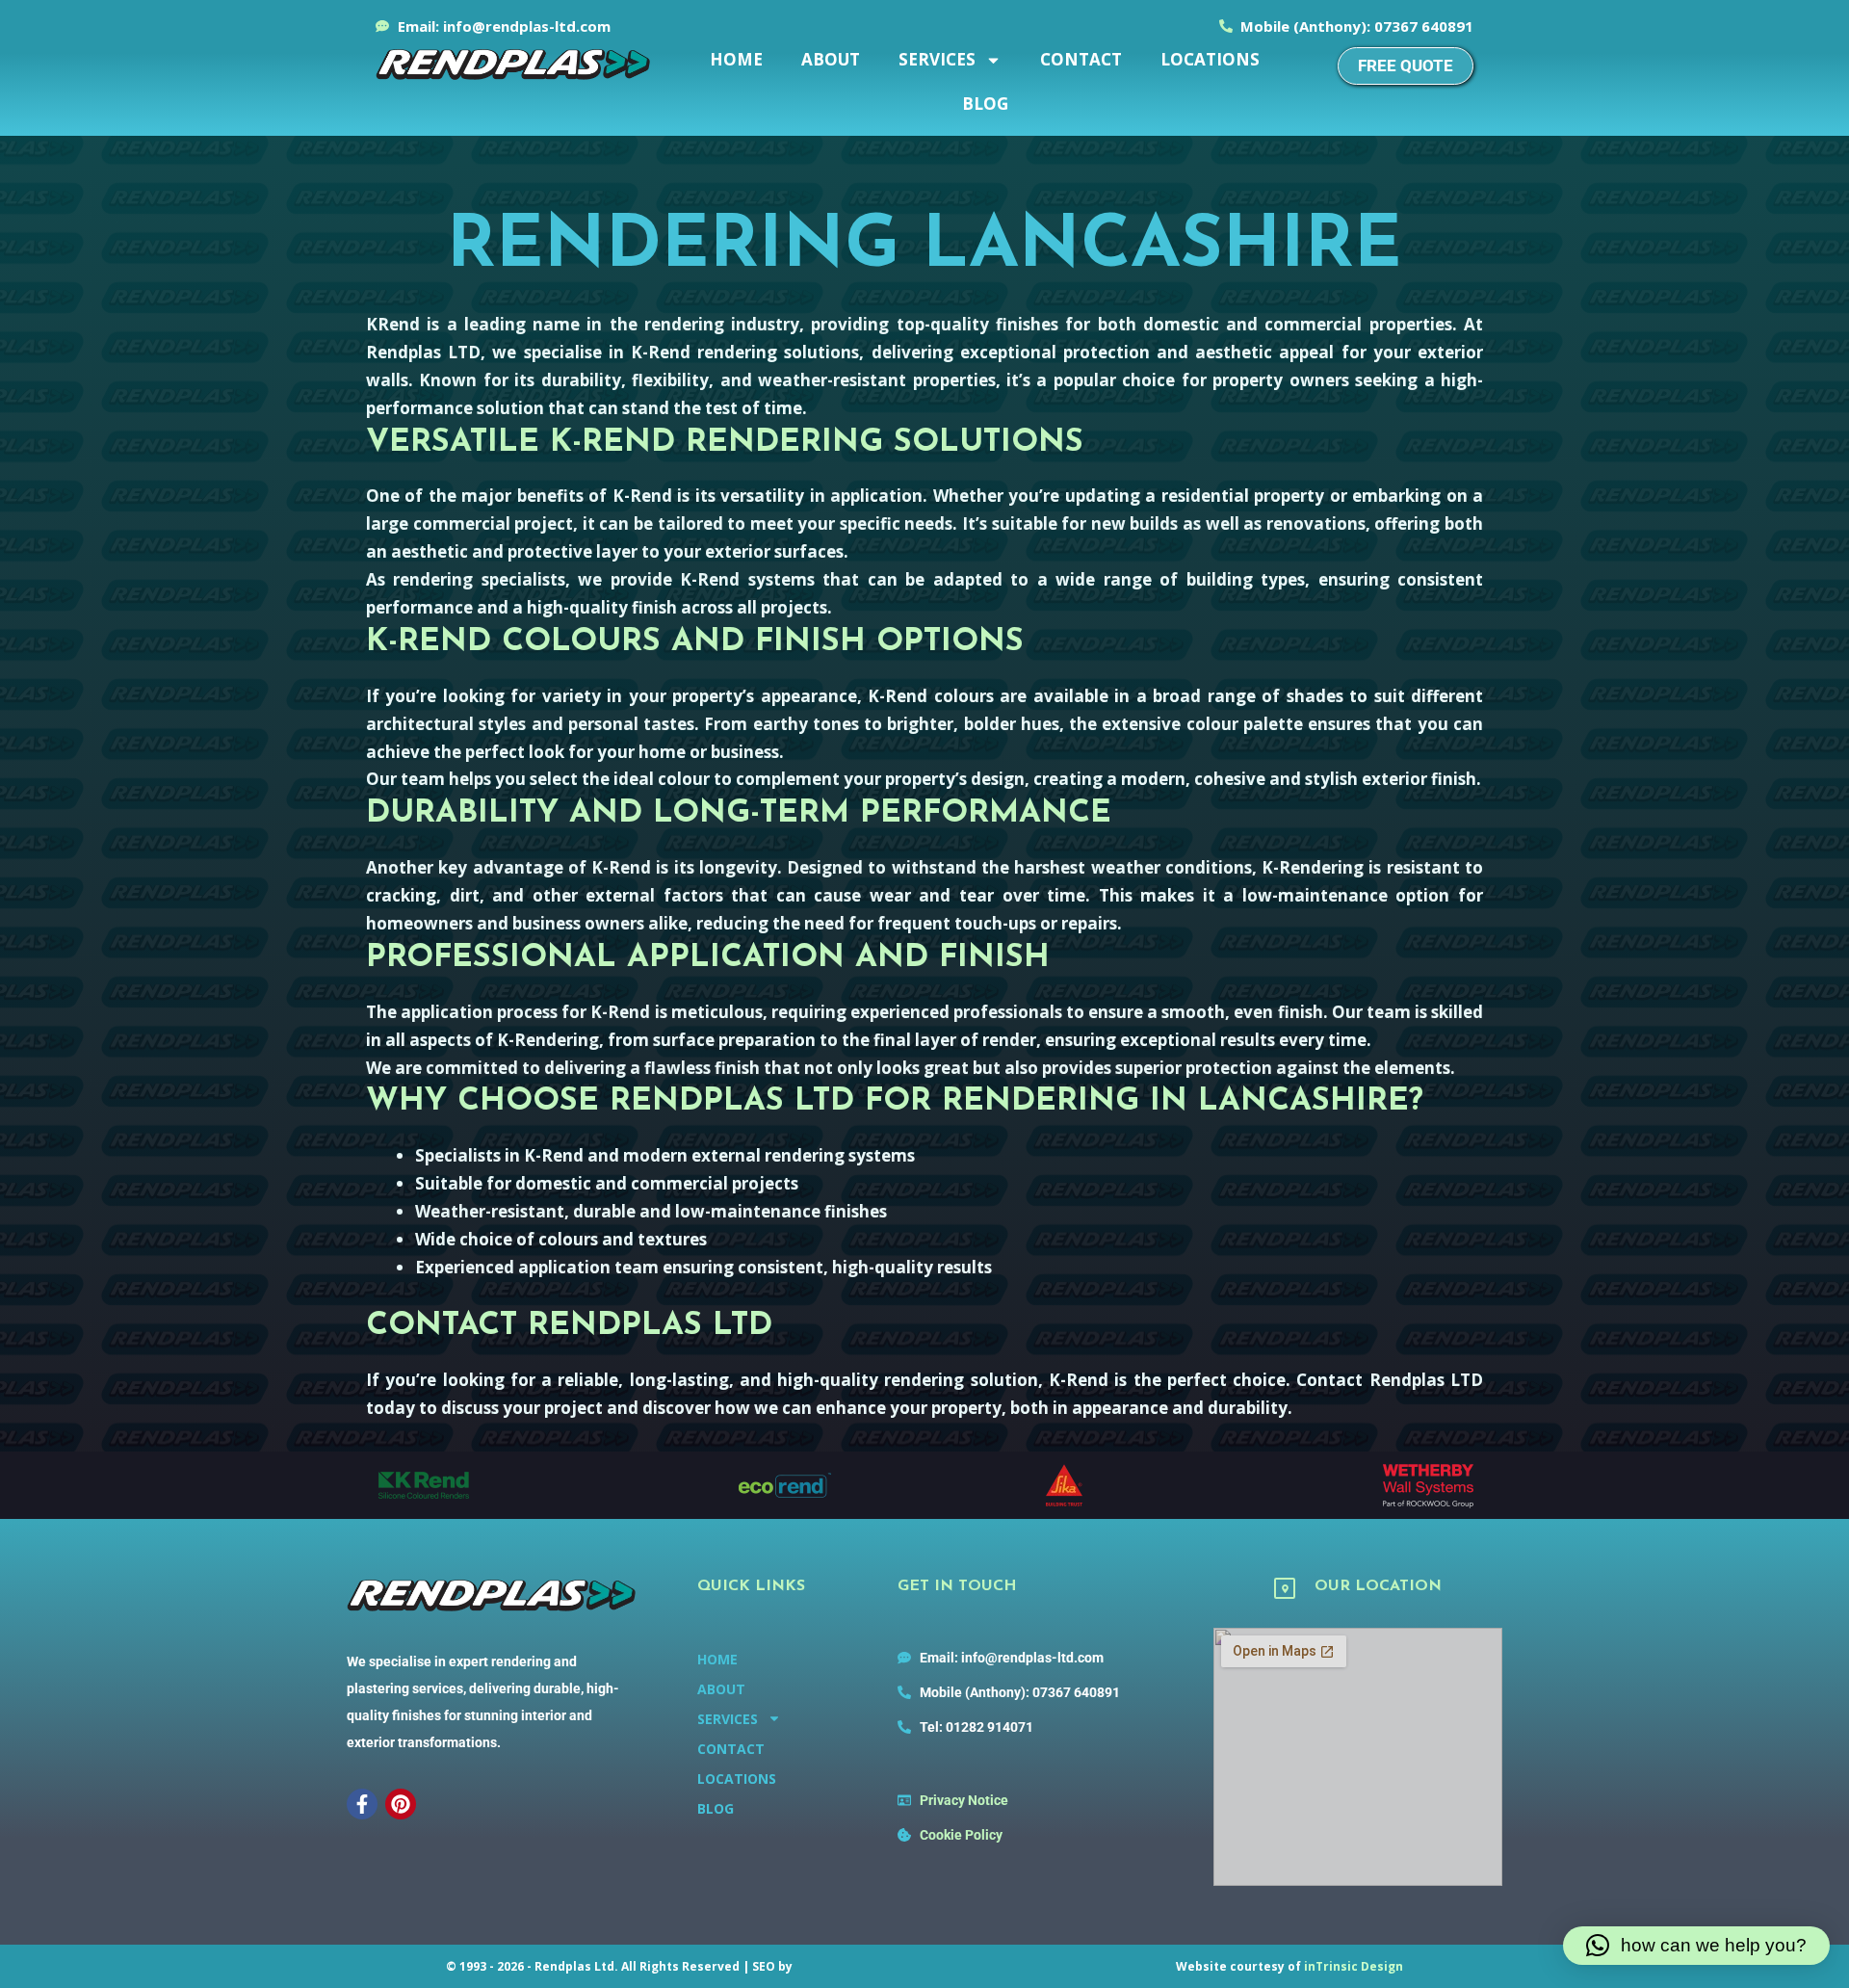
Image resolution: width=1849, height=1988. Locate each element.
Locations (1210, 59)
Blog (985, 104)
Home (736, 59)
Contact (1081, 59)
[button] (1696, 1946)
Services (937, 59)
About (831, 59)
